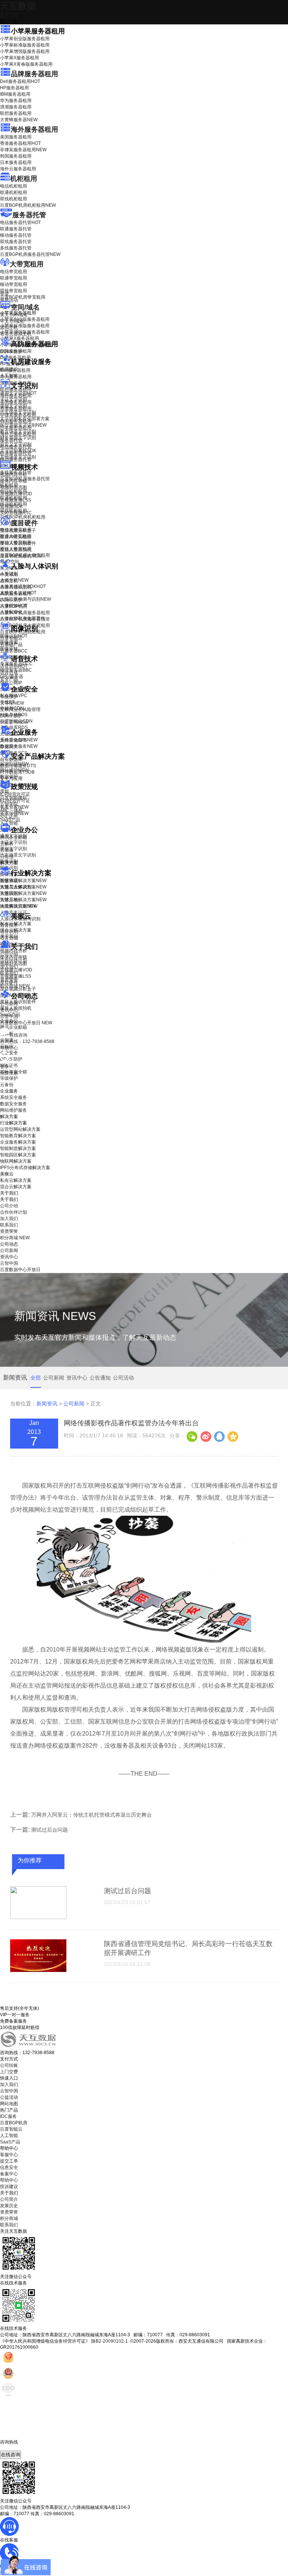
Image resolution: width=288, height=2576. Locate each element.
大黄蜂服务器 (19, 120)
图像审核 (9, 649)
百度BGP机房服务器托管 (30, 254)
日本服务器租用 (16, 162)
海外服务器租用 (34, 129)
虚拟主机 (9, 328)
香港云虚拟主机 (16, 334)
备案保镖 (14, 813)
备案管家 (14, 807)
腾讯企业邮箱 (13, 837)
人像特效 (14, 606)
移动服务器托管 (16, 235)
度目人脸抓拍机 (16, 550)
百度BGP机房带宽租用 (23, 297)
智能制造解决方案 (18, 1148)
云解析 (7, 844)
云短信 (7, 857)
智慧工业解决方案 (23, 887)
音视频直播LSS (16, 500)
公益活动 (9, 2097)
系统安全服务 (19, 740)
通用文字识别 (18, 393)
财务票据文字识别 (18, 438)
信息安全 (9, 2167)
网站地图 (9, 2104)
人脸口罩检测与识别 (25, 599)
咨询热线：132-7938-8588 (27, 1042)
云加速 (7, 850)
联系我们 (9, 973)
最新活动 (9, 15)
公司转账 (9, 2065)
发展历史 (9, 2206)
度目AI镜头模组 (16, 537)
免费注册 (9, 1073)
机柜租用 (24, 179)
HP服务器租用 (14, 88)
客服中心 (9, 2155)
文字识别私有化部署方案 (25, 419)
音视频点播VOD (16, 494)
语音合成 (9, 673)
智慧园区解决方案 (23, 893)
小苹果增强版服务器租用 (25, 51)
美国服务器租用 (16, 137)
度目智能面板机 (21, 556)
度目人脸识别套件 (18, 543)
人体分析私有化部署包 (22, 618)
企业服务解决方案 (18, 1142)
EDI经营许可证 (15, 801)
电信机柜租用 (13, 186)
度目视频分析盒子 (18, 531)
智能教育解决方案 (18, 1136)
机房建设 (9, 369)
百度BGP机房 (14, 2123)
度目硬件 (24, 523)
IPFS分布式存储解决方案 (25, 1168)
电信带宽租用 (13, 272)
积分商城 (15, 986)
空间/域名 (25, 307)
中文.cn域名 (12, 321)
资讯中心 (9, 1010)
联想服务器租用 (16, 113)
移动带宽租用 (13, 284)
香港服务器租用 (20, 143)
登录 (4, 1067)
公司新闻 (9, 1004)
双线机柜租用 (13, 199)
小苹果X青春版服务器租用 (26, 64)
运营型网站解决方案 (20, 1129)
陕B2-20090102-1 (109, 2341)
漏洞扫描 (14, 764)
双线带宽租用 (13, 291)
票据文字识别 (13, 406)
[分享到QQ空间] (232, 1436)
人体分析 (14, 580)
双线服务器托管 (16, 242)
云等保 (12, 703)
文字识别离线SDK (18, 451)
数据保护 (9, 777)
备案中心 (9, 2174)
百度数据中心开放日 (26, 1023)
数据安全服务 (19, 746)
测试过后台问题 (49, 1830)
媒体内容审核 (13, 481)
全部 (36, 1378)
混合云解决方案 (16, 930)
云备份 (7, 1085)
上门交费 (9, 2072)
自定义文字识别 (16, 444)
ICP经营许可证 (15, 794)
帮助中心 (9, 1048)
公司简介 (9, 2199)
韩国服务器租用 (16, 156)
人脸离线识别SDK (23, 586)
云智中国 (9, 1016)
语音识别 (14, 666)
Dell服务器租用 (20, 81)
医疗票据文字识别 (23, 425)
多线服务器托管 (16, 248)
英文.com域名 (14, 315)
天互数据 (18, 6)
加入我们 (9, 967)
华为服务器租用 (16, 101)
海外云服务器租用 (18, 169)
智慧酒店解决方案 (23, 881)
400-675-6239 (15, 2448)
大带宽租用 (27, 264)
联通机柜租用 (13, 192)
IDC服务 (8, 2116)
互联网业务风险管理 (20, 709)
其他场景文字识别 (18, 457)
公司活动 (123, 1378)
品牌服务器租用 (34, 74)
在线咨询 (10, 2455)
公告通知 (100, 1378)
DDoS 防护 (11, 352)
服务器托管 (29, 215)
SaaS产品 (10, 820)
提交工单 (9, 2161)
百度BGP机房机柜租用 (28, 205)
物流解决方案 (19, 906)
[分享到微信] (192, 1436)
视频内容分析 (13, 475)
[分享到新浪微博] (205, 1436)
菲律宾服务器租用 (23, 150)
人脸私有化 (11, 612)
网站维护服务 (13, 1110)
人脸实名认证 (18, 593)
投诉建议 (9, 2187)
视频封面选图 (13, 487)
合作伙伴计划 (13, 960)
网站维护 (14, 770)
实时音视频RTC (16, 513)
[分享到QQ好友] (219, 1436)
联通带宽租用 (13, 278)
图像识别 (14, 636)
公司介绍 (9, 954)
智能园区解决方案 (18, 1155)
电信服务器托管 (20, 222)
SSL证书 (14, 722)
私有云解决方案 (16, 924)
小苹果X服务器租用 (19, 58)
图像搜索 (9, 642)
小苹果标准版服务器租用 (25, 45)
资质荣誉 (9, 980)
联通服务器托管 (16, 229)
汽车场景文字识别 (18, 412)
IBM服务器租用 (15, 94)
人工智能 (9, 376)
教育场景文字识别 (18, 431)
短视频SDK (11, 506)
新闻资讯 (47, 1404)
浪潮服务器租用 (16, 107)
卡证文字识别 (13, 400)
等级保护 (9, 697)
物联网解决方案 (16, 1161)
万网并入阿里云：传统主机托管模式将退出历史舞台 (91, 1815)
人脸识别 (9, 574)
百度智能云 (11, 2129)
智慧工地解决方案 (23, 900)
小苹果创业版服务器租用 (25, 39)
